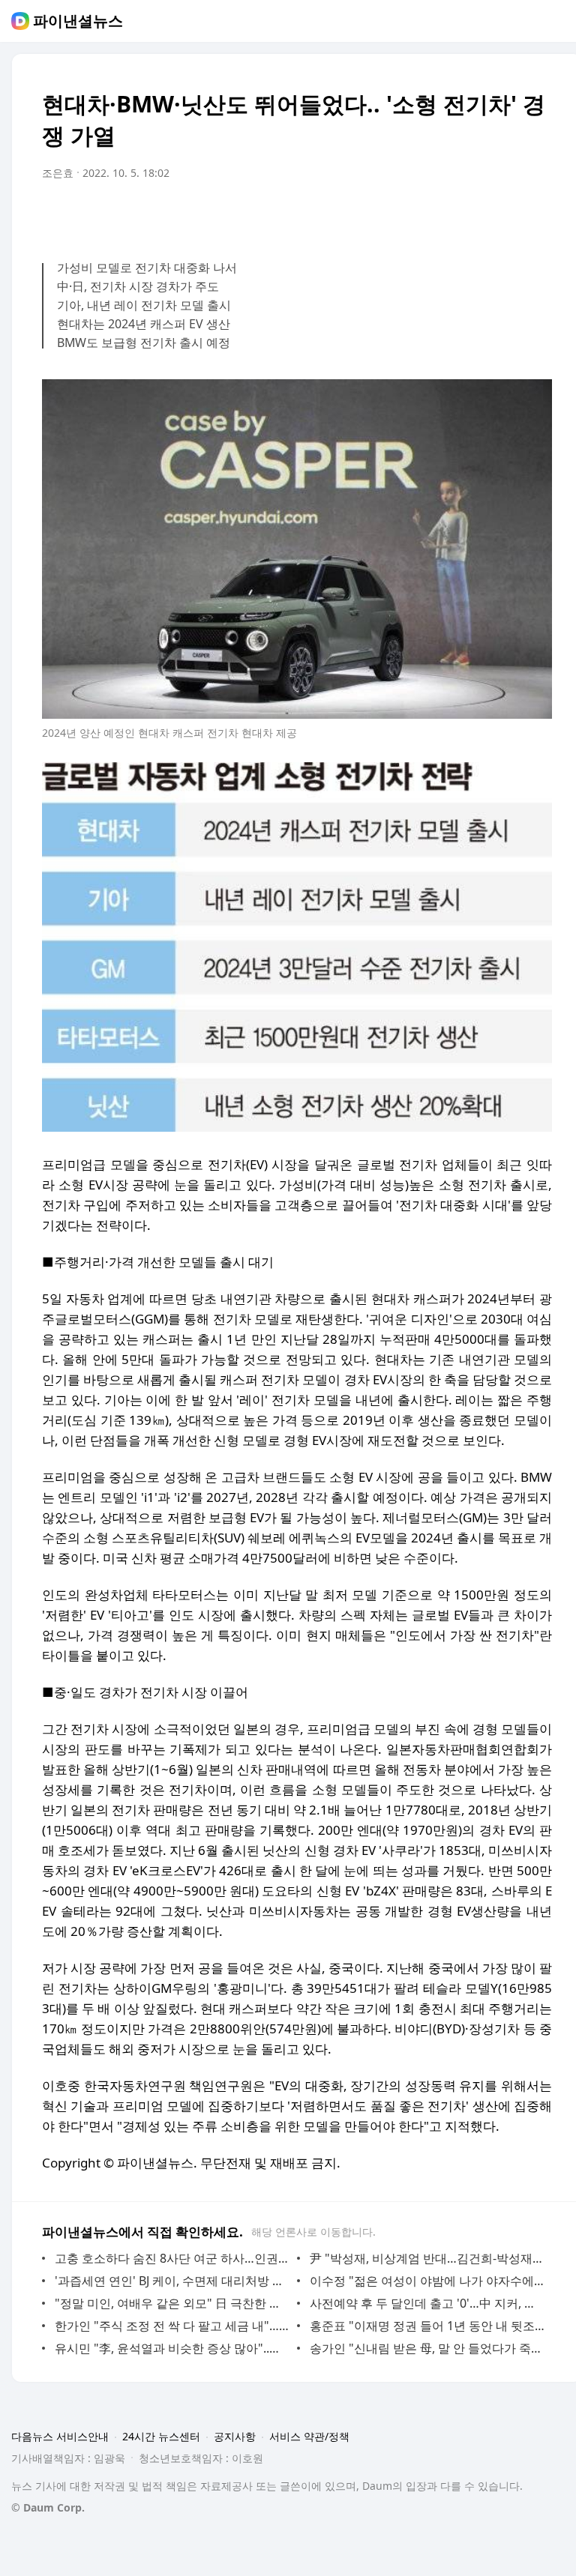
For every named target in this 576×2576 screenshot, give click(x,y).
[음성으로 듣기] (447, 215)
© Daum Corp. (48, 2507)
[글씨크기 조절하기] (507, 215)
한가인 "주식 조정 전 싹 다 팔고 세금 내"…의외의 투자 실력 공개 (172, 2326)
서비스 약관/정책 (309, 2436)
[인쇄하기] (537, 215)
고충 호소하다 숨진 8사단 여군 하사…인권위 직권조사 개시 (172, 2258)
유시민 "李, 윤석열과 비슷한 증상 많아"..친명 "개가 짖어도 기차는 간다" (172, 2348)
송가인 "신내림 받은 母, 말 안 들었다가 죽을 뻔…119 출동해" (427, 2348)
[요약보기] (417, 215)
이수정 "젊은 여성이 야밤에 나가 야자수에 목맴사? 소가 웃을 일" (427, 2281)
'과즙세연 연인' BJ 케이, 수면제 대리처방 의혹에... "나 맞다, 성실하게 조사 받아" (172, 2281)
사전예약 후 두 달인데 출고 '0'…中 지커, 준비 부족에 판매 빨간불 (427, 2303)
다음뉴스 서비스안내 (60, 2436)
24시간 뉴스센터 (161, 2436)
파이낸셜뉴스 (78, 21)
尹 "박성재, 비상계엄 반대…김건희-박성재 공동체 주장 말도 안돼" (427, 2258)
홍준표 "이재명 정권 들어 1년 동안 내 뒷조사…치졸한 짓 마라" (427, 2326)
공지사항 (235, 2436)
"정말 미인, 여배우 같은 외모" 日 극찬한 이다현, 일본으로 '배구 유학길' (172, 2303)
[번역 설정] (477, 215)
